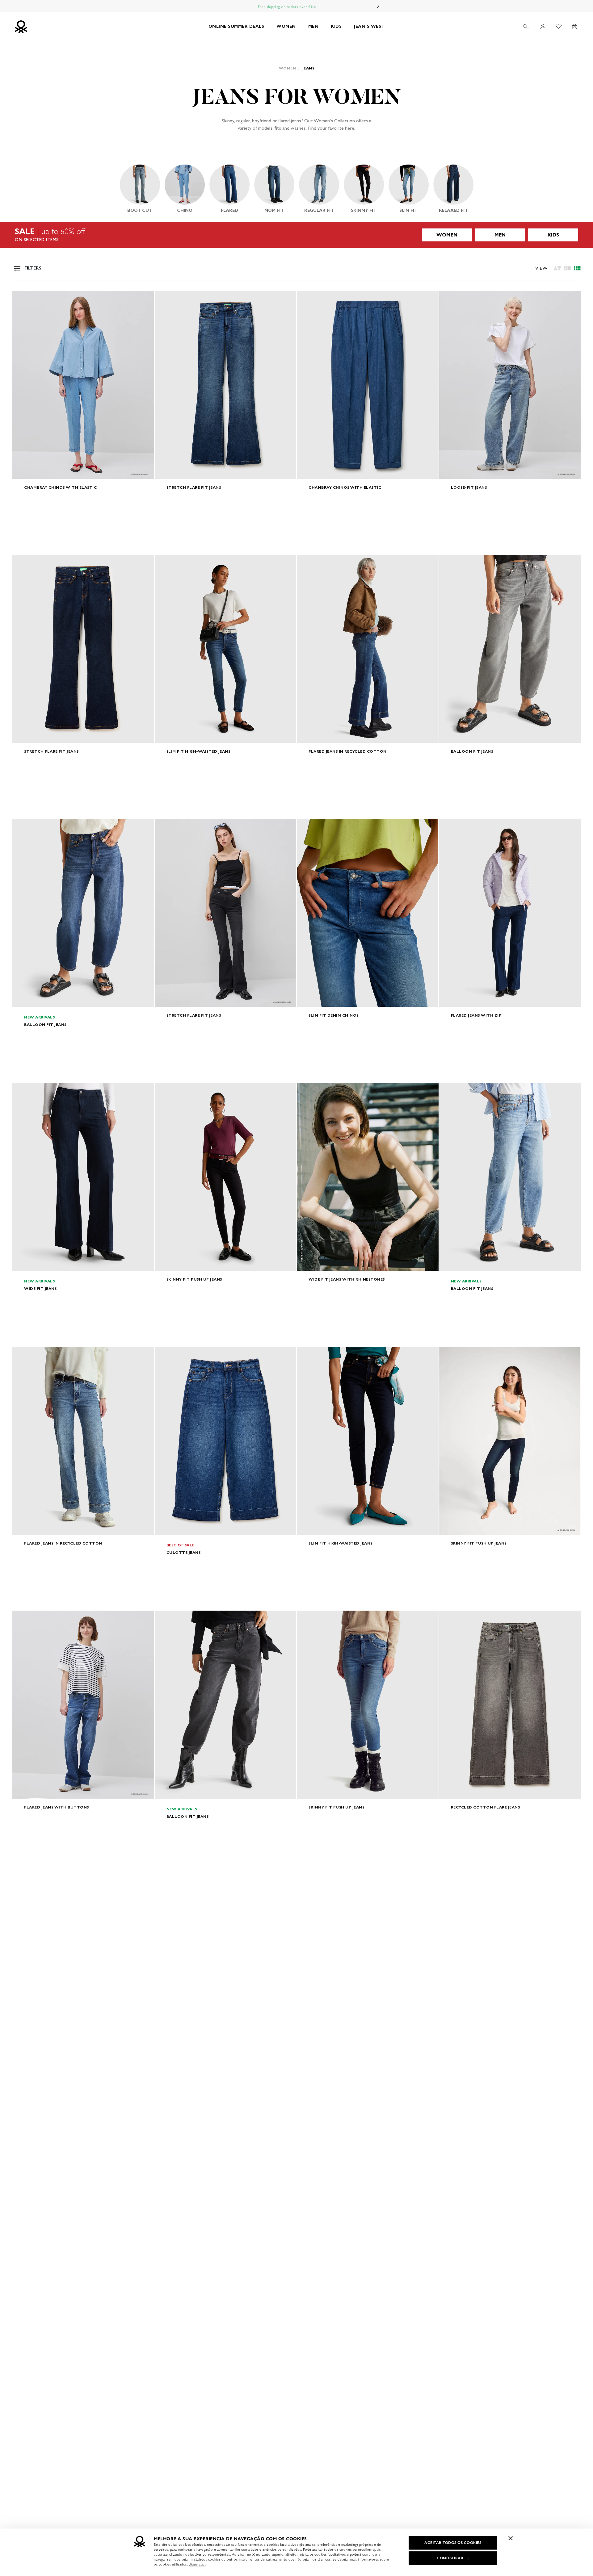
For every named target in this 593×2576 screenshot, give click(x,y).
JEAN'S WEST (369, 26)
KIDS (336, 26)
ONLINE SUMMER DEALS (236, 26)
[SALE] (296, 235)
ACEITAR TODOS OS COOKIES (453, 2543)
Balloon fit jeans (472, 751)
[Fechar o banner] (511, 2538)
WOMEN (286, 26)
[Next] (378, 6)
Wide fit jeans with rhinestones (347, 1279)
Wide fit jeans (40, 1288)
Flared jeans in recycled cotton (348, 751)
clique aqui (197, 2564)
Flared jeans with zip (476, 1015)
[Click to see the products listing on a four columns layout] (567, 268)
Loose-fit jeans (469, 487)
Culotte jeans (184, 1552)
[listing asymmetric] (557, 268)
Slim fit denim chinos (334, 1015)
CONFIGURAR (450, 2558)
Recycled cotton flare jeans (486, 1807)
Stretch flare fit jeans (194, 487)
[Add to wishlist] (22, 299)
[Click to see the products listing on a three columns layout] (577, 268)
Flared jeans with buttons (57, 1807)
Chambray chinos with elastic (60, 487)
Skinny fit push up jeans (194, 1279)
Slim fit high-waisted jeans (198, 751)
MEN (313, 26)
